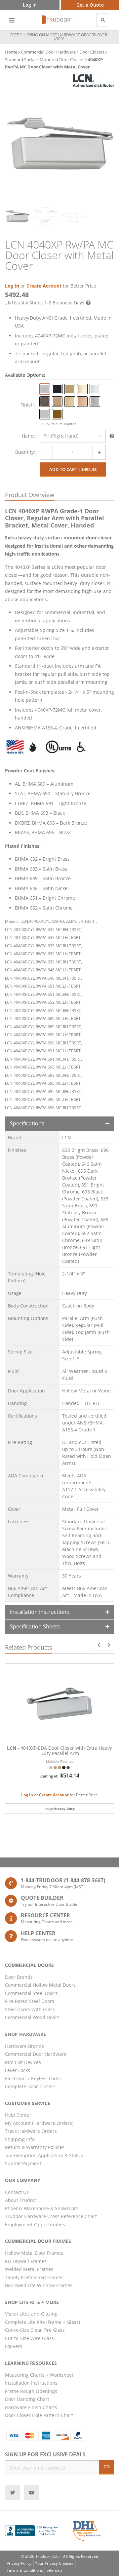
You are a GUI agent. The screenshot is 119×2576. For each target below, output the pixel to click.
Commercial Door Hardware (48, 52)
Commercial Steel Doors (31, 1993)
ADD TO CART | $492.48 (73, 469)
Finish (27, 405)
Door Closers (92, 52)
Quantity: (25, 452)
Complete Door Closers (30, 2086)
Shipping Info (20, 2139)
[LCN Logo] (93, 81)
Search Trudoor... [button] (103, 20)
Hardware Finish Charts (31, 2407)
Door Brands (19, 1977)
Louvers (14, 2346)
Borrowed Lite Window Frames (39, 2285)
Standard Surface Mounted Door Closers (45, 59)
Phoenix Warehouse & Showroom (42, 2208)
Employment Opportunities (35, 2225)
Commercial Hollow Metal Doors (40, 1985)
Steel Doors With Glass (30, 2009)
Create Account (44, 286)
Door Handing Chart (27, 2399)
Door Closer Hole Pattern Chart (39, 2415)
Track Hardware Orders (31, 2131)
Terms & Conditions (25, 2570)
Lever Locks (18, 2070)
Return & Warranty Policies (35, 2147)
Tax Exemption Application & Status (44, 2155)
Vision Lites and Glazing (31, 2314)
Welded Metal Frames (29, 2269)
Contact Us (17, 2192)
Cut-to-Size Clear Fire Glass (35, 2330)
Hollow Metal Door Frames (34, 2253)
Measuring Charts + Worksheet (39, 2375)
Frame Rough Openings (31, 2391)
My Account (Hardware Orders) (39, 2123)
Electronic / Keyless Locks (33, 2078)
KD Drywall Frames (26, 2261)
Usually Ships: (48, 303)
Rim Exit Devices (23, 2062)
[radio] (45, 389)
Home (11, 52)
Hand (28, 436)
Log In (12, 286)
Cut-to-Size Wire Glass (29, 2338)
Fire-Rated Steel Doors (30, 2001)
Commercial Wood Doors (32, 2017)
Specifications (27, 1123)
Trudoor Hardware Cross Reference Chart (51, 2216)
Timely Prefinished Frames (34, 2277)
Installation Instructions (40, 1612)
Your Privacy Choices (54, 2563)
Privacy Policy (19, 2563)
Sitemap (54, 2570)
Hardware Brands (24, 2046)
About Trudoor (21, 2200)
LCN (67, 1137)
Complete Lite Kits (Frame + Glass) (42, 2322)
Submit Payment (23, 2163)
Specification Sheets (35, 1626)
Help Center (18, 2115)
